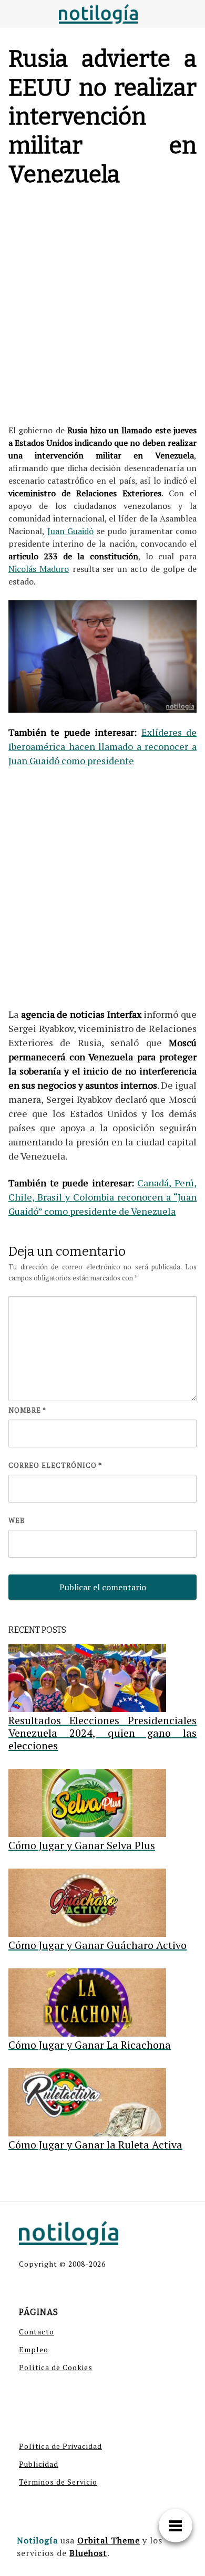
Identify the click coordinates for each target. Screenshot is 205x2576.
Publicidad (39, 2464)
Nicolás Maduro (39, 569)
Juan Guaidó (71, 531)
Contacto (37, 2332)
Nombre (27, 1410)
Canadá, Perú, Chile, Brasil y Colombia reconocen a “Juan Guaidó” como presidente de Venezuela (102, 1197)
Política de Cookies (56, 2367)
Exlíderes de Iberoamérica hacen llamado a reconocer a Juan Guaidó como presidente (102, 746)
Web (17, 1520)
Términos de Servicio (58, 2482)
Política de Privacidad (60, 2446)
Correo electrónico (55, 1465)
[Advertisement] (102, 308)
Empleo (34, 2349)
